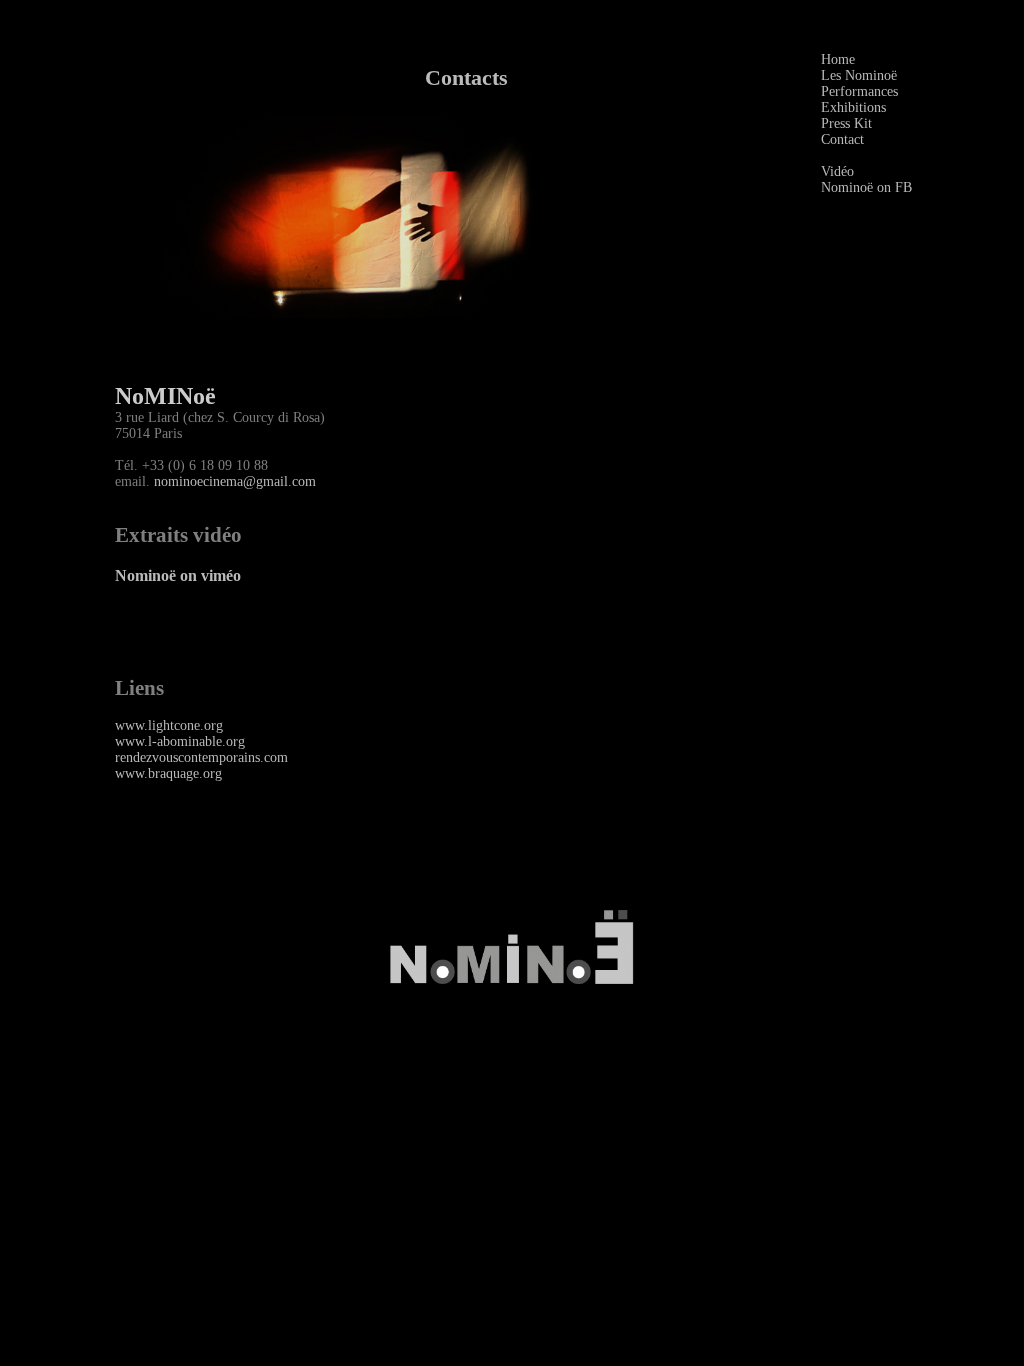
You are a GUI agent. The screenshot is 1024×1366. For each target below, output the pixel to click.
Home (838, 59)
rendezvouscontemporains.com (201, 757)
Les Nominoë (859, 75)
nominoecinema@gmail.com (235, 481)
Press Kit (846, 123)
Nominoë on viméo (178, 575)
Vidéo (837, 171)
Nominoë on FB (866, 187)
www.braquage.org (168, 773)
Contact (842, 139)
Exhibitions (853, 107)
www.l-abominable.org (180, 741)
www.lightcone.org (169, 725)
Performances (859, 91)
